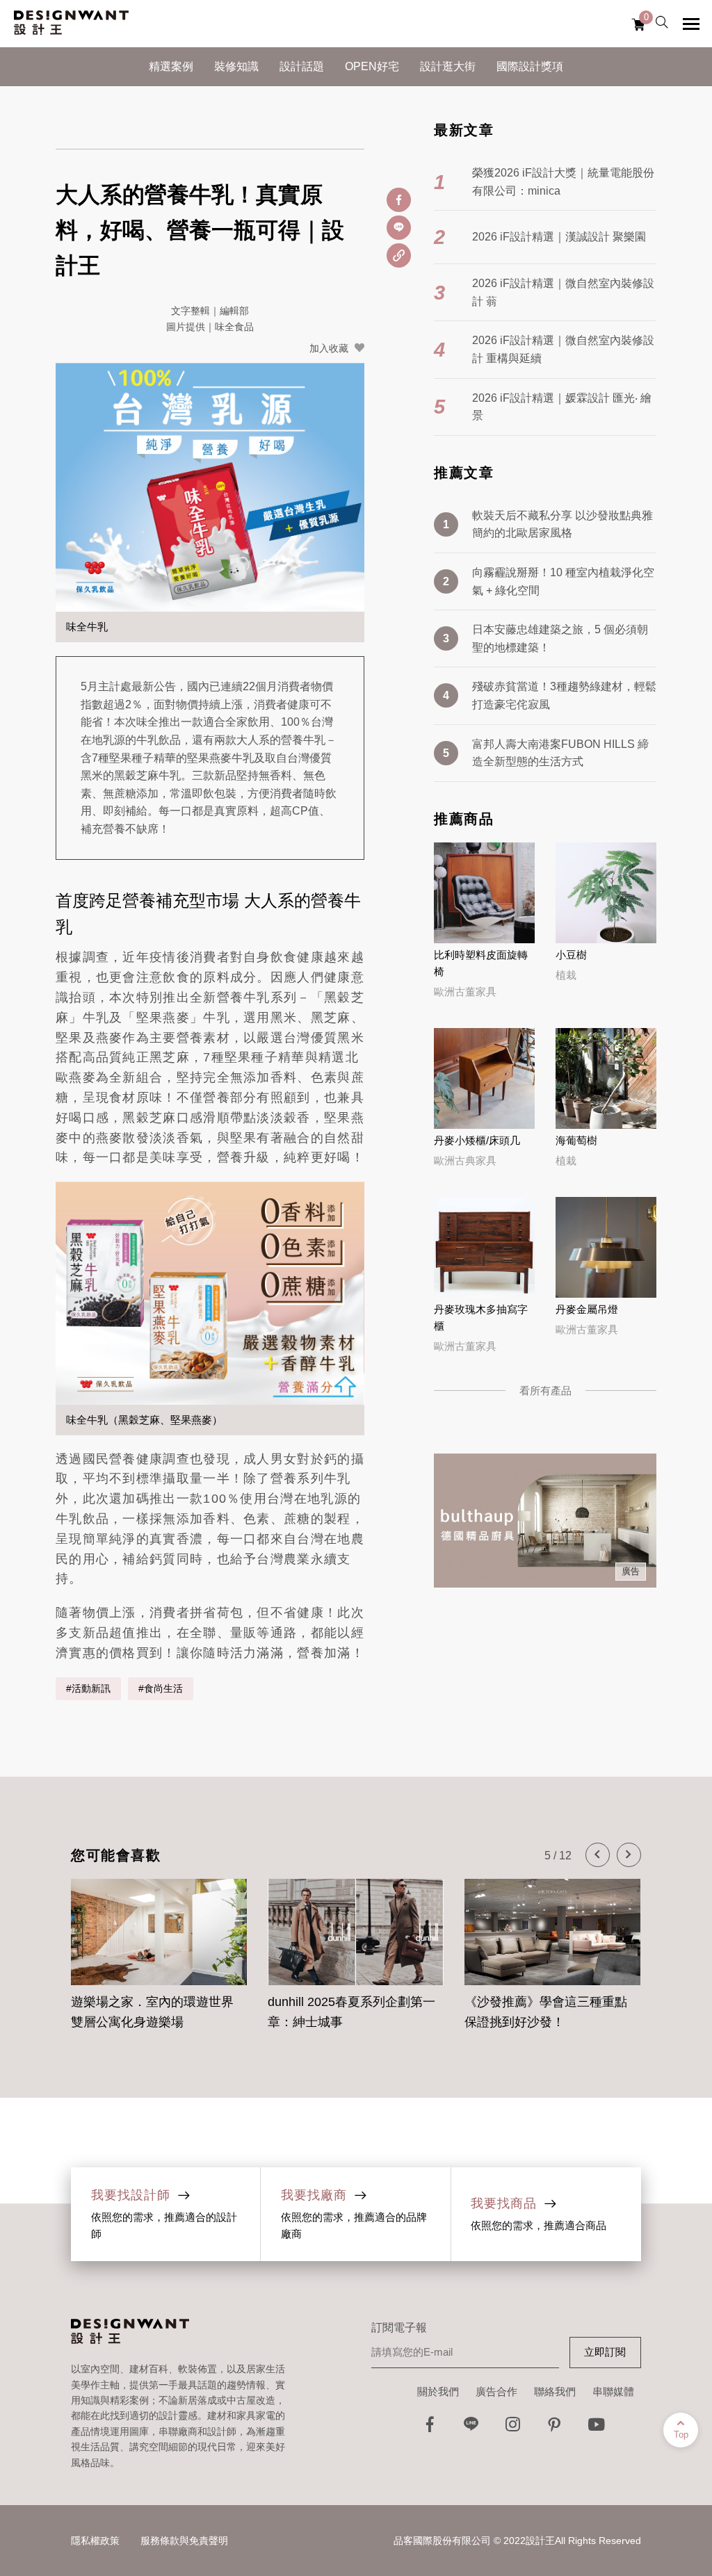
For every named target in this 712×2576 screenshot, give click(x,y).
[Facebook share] (399, 200)
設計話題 (302, 66)
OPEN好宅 (372, 66)
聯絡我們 (555, 2391)
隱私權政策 (95, 2541)
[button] (598, 1855)
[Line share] (399, 228)
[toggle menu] (691, 24)
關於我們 (438, 2391)
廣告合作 (496, 2391)
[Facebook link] (430, 2428)
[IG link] (513, 2428)
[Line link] (471, 2428)
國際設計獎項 (530, 66)
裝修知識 (236, 66)
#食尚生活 (161, 1688)
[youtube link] (597, 2428)
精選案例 (171, 66)
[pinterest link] (555, 2428)
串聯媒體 (613, 2391)
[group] (159, 1947)
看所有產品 (545, 1391)
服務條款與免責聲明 (184, 2541)
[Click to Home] (71, 24)
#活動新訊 (88, 1688)
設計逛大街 (448, 66)
